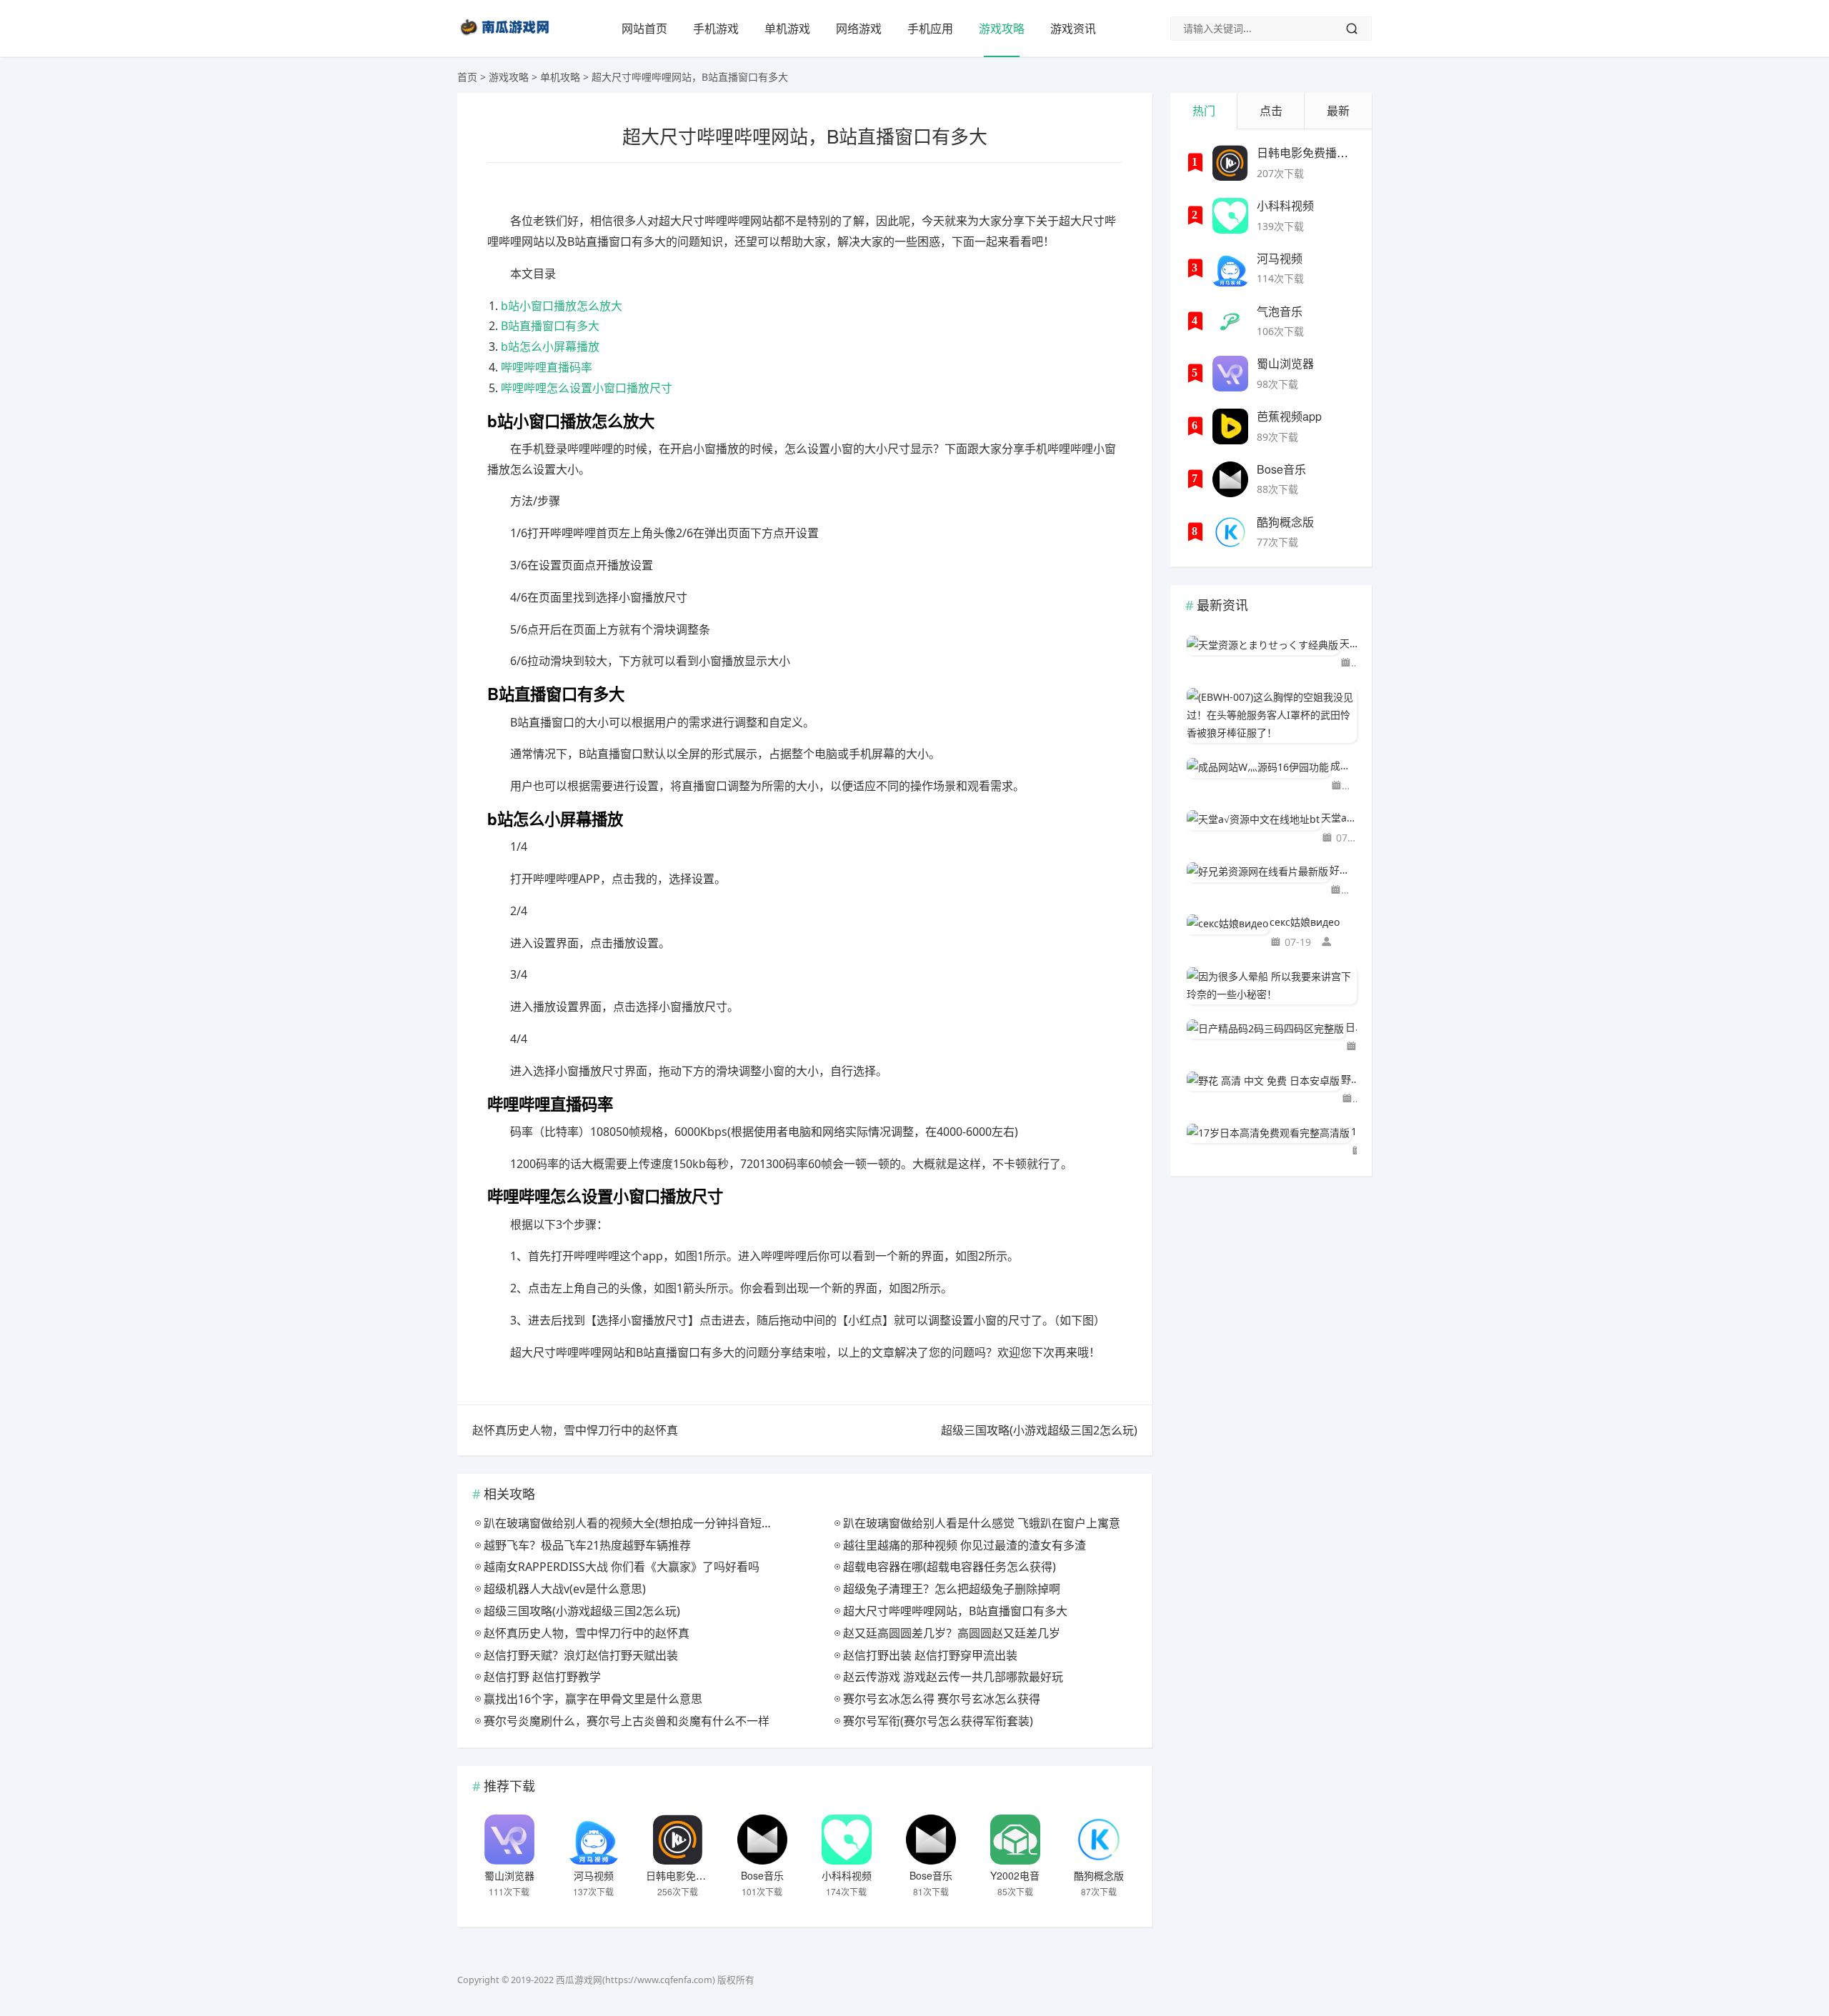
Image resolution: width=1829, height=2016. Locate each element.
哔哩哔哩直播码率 (547, 367)
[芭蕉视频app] (1230, 426)
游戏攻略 (1002, 29)
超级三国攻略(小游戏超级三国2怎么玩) (1039, 1430)
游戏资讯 (1073, 29)
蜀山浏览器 (509, 1875)
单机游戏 (787, 29)
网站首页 (644, 29)
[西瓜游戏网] (507, 38)
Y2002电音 (1015, 1875)
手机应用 (930, 29)
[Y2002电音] (1015, 1840)
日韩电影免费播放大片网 (701, 1875)
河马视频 (594, 1875)
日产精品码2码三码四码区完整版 (1351, 1027)
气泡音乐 (1280, 311)
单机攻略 (560, 77)
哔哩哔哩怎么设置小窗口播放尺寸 (587, 388)
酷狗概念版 (1099, 1875)
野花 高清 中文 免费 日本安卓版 (1349, 1079)
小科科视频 (847, 1875)
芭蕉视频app (1289, 416)
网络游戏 (859, 29)
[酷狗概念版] (1099, 1840)
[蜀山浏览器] (509, 1840)
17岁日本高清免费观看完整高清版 (1354, 1131)
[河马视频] (594, 1840)
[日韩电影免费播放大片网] (678, 1840)
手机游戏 (716, 29)
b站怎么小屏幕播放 (550, 346)
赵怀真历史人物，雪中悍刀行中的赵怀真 (575, 1430)
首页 (467, 77)
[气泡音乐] (1230, 321)
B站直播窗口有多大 (550, 326)
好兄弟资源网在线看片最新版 (1343, 870)
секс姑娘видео (1305, 922)
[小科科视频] (847, 1840)
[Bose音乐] (762, 1840)
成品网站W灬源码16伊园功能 (1344, 765)
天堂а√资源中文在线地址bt (1339, 818)
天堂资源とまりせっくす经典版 (1348, 643)
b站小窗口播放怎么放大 (562, 306)
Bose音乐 (762, 1875)
